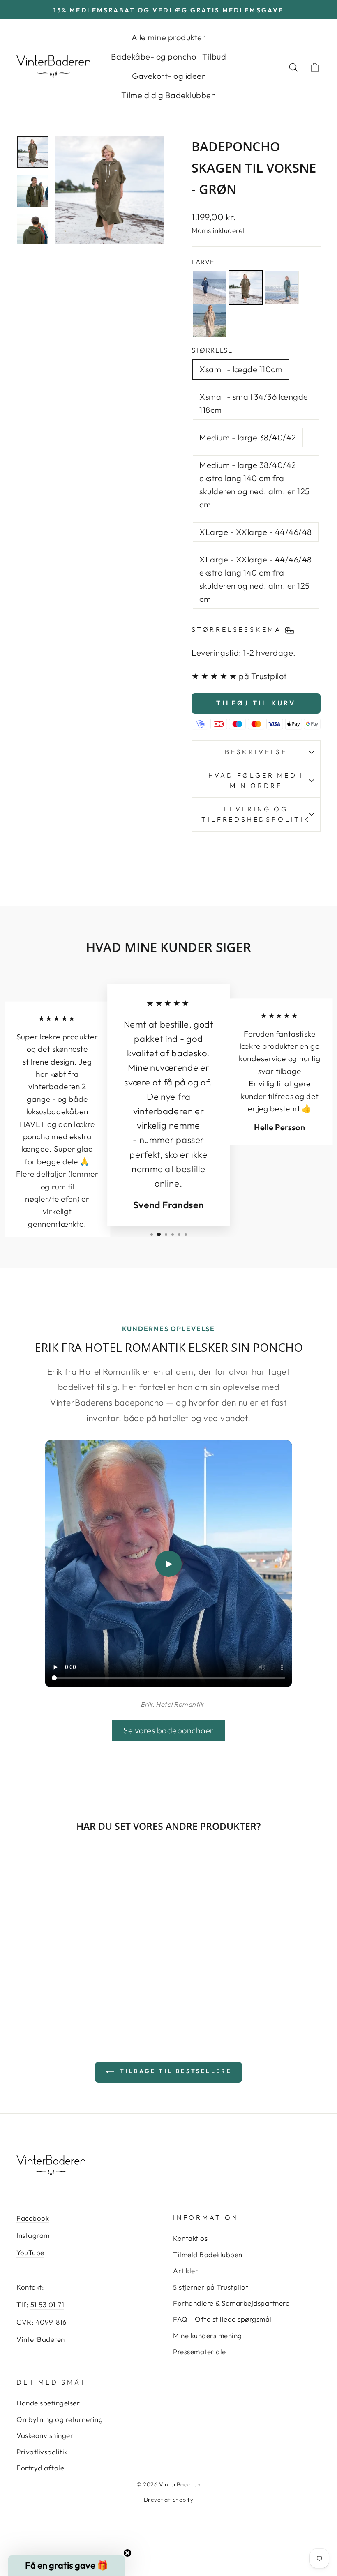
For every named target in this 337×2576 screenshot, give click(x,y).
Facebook (33, 2218)
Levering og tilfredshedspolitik (256, 814)
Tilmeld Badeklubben (208, 2255)
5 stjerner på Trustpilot (211, 2287)
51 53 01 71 (47, 2305)
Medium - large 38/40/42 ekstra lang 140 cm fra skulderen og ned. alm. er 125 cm (255, 485)
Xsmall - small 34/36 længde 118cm (254, 403)
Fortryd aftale (40, 2468)
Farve (203, 262)
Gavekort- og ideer (168, 76)
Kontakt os (190, 2238)
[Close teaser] (127, 2553)
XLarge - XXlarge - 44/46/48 (256, 532)
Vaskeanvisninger (45, 2435)
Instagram (33, 2235)
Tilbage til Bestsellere (174, 2071)
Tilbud (214, 56)
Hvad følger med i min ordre (256, 781)
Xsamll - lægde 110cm (241, 369)
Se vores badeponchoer (168, 1730)
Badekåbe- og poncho (154, 56)
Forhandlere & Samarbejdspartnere (231, 2303)
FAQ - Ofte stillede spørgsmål (222, 2319)
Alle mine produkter (169, 37)
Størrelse (212, 350)
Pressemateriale (200, 2351)
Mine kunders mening (208, 2335)
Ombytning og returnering (60, 2419)
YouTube (30, 2252)
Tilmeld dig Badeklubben (169, 95)
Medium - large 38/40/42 (248, 437)
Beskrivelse (256, 752)
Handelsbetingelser (48, 2403)
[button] (67, 2566)
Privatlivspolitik (42, 2452)
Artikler (186, 2271)
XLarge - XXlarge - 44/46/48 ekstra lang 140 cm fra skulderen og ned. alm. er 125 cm (256, 579)
